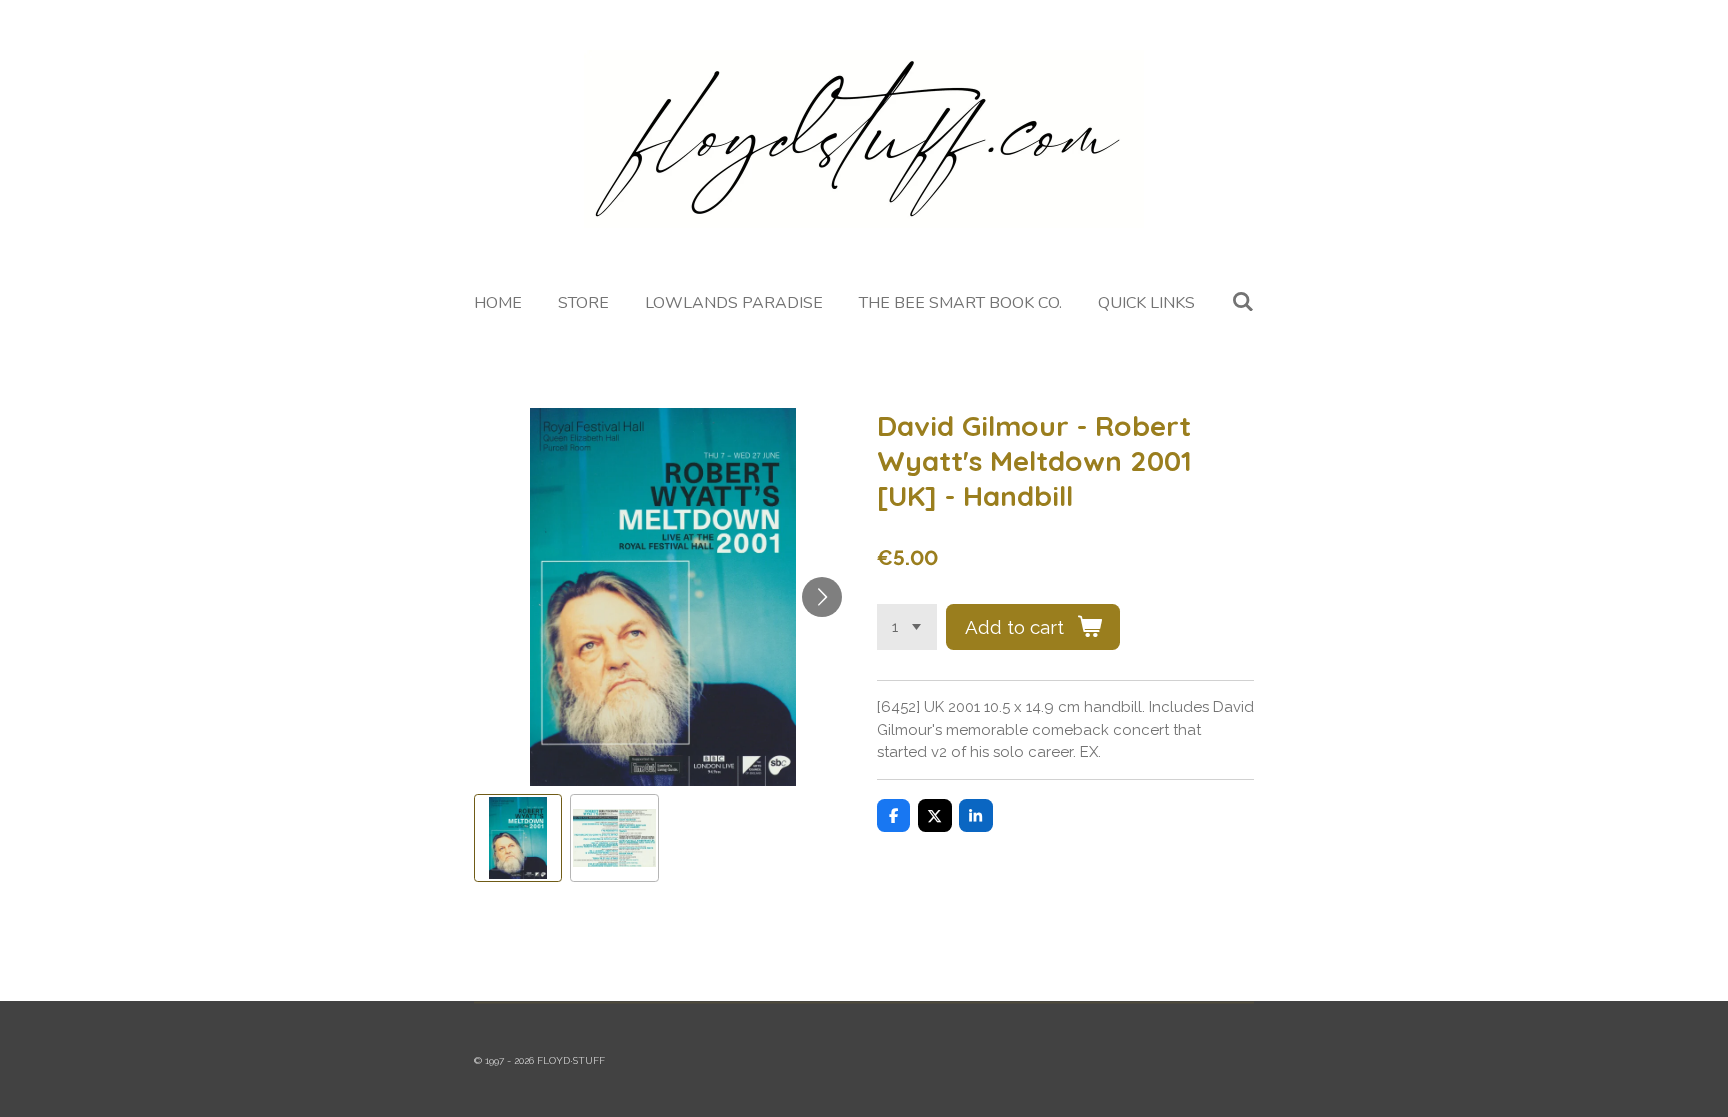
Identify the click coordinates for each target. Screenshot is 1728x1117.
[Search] (1242, 302)
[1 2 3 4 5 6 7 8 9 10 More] (907, 627)
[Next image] (822, 597)
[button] (518, 838)
